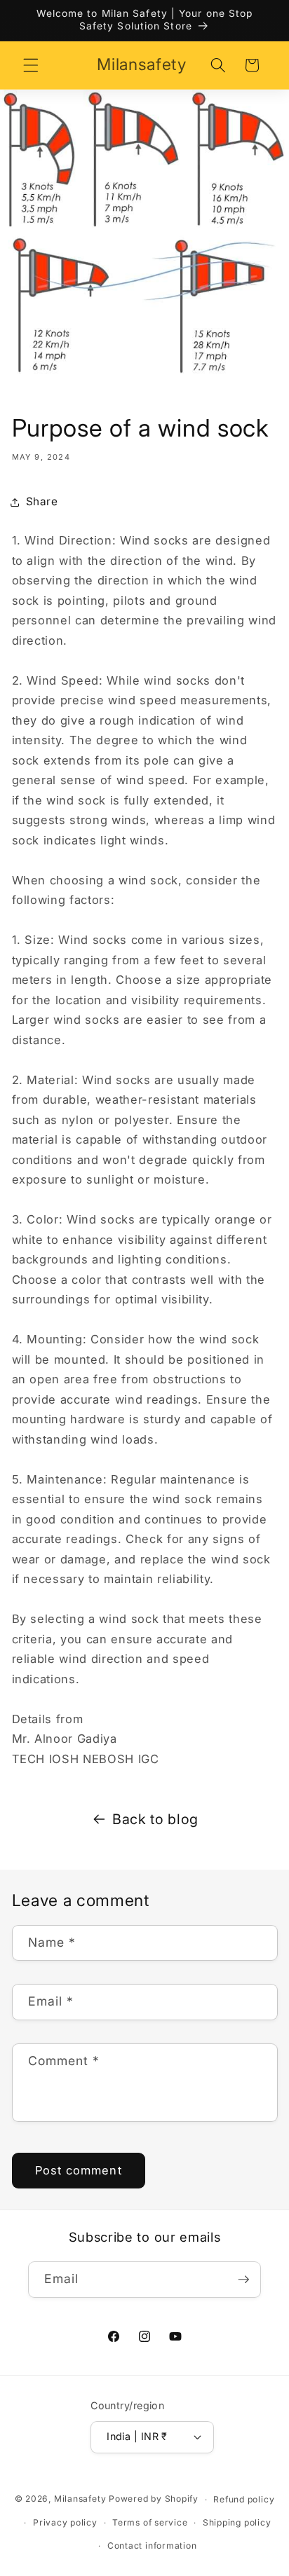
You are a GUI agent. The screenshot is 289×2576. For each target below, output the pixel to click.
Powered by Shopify (154, 2499)
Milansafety (80, 2499)
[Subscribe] (243, 2280)
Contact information (152, 2546)
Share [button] (42, 501)
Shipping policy (237, 2522)
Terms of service (150, 2522)
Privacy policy (65, 2522)
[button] (31, 65)
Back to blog (155, 1819)
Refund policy (244, 2499)
